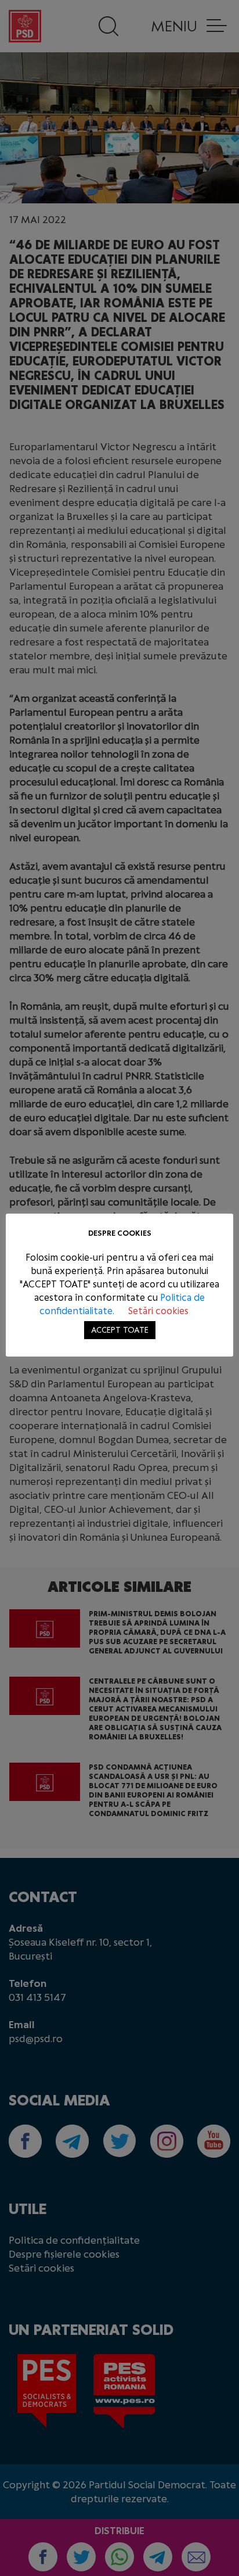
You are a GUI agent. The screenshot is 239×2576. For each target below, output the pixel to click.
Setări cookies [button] (158, 1311)
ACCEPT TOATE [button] (120, 1330)
